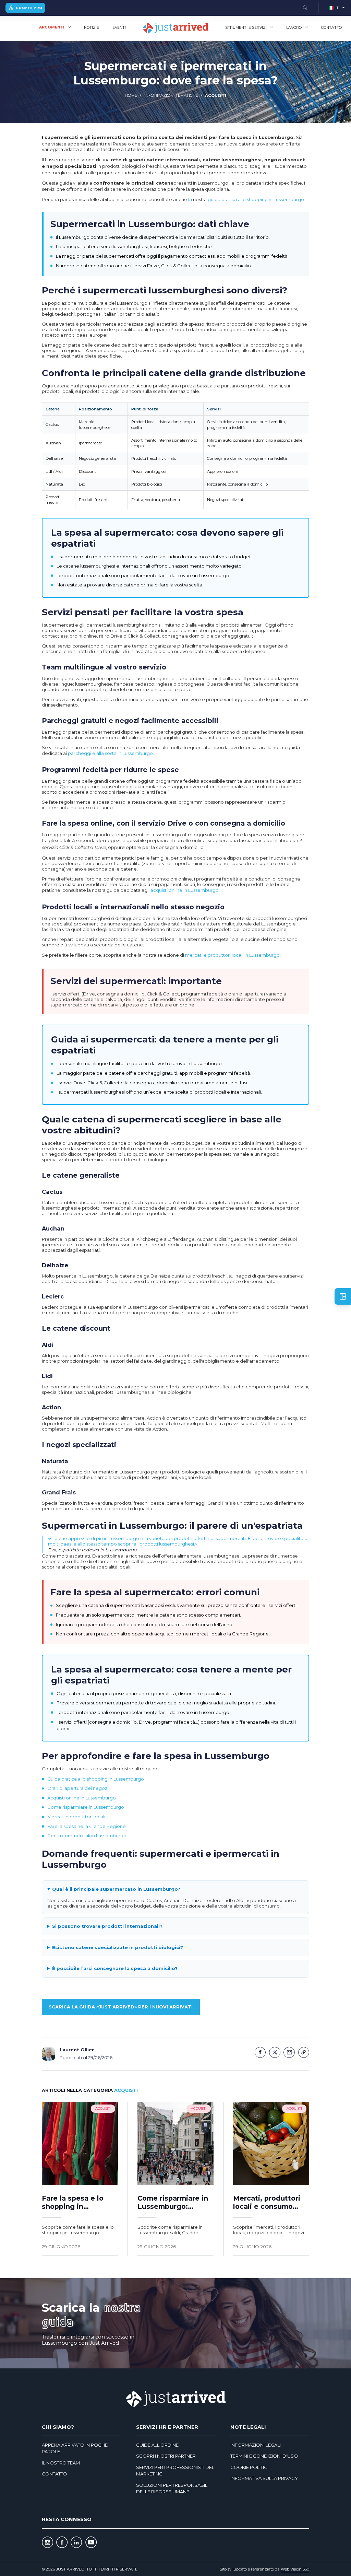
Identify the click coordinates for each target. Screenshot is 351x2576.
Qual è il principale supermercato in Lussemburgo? (116, 1889)
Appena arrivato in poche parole (75, 2448)
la (190, 199)
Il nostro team (61, 2463)
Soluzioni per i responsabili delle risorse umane (172, 2488)
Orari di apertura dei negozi (78, 1788)
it (337, 8)
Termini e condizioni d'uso (264, 2456)
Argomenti (52, 27)
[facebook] (62, 2543)
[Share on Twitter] (275, 2053)
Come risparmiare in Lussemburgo (86, 1807)
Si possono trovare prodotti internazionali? (107, 1926)
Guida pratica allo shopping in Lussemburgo (96, 1779)
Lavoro (294, 28)
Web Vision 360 (295, 2569)
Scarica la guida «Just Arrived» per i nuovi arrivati (121, 2007)
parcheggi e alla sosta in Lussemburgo (110, 753)
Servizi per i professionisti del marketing (175, 2471)
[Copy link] (304, 2053)
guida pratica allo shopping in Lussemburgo (256, 199)
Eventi (119, 28)
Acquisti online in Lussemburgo (82, 1798)
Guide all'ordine (157, 2445)
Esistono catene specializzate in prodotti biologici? (118, 1947)
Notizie (92, 28)
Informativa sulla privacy (264, 2478)
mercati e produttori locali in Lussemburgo (232, 955)
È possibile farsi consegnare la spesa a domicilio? (115, 1968)
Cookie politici (249, 2467)
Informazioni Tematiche (171, 95)
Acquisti (216, 95)
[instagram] (47, 2543)
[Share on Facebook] (260, 2053)
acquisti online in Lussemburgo (185, 890)
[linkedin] (76, 2543)
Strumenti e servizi (246, 28)
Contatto (331, 28)
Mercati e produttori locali (76, 1817)
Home (131, 95)
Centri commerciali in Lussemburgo (87, 1835)
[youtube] (91, 2543)
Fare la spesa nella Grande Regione (87, 1826)
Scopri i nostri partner (166, 2456)
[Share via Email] (289, 2053)
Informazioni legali (256, 2445)
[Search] (305, 8)
